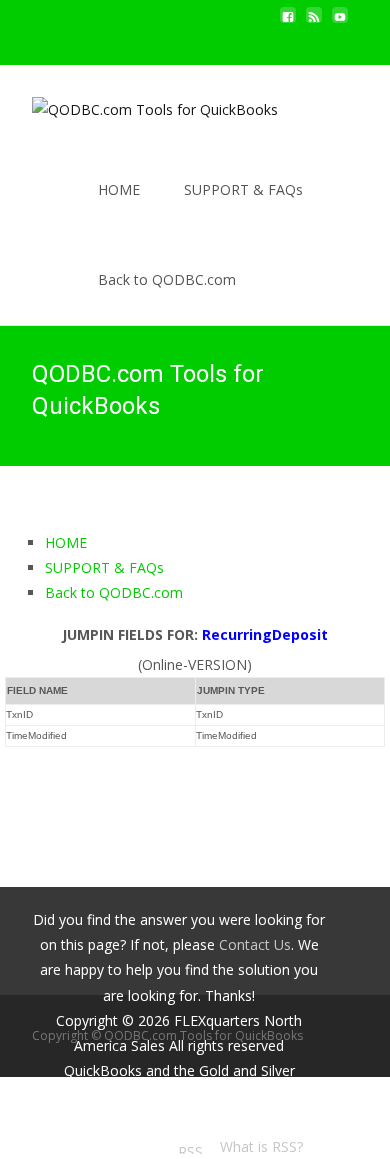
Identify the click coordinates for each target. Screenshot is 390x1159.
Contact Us (255, 944)
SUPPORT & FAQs (243, 189)
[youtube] (340, 22)
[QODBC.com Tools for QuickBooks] (139, 105)
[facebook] (288, 22)
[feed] (314, 22)
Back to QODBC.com (167, 279)
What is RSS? (261, 1146)
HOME (119, 189)
